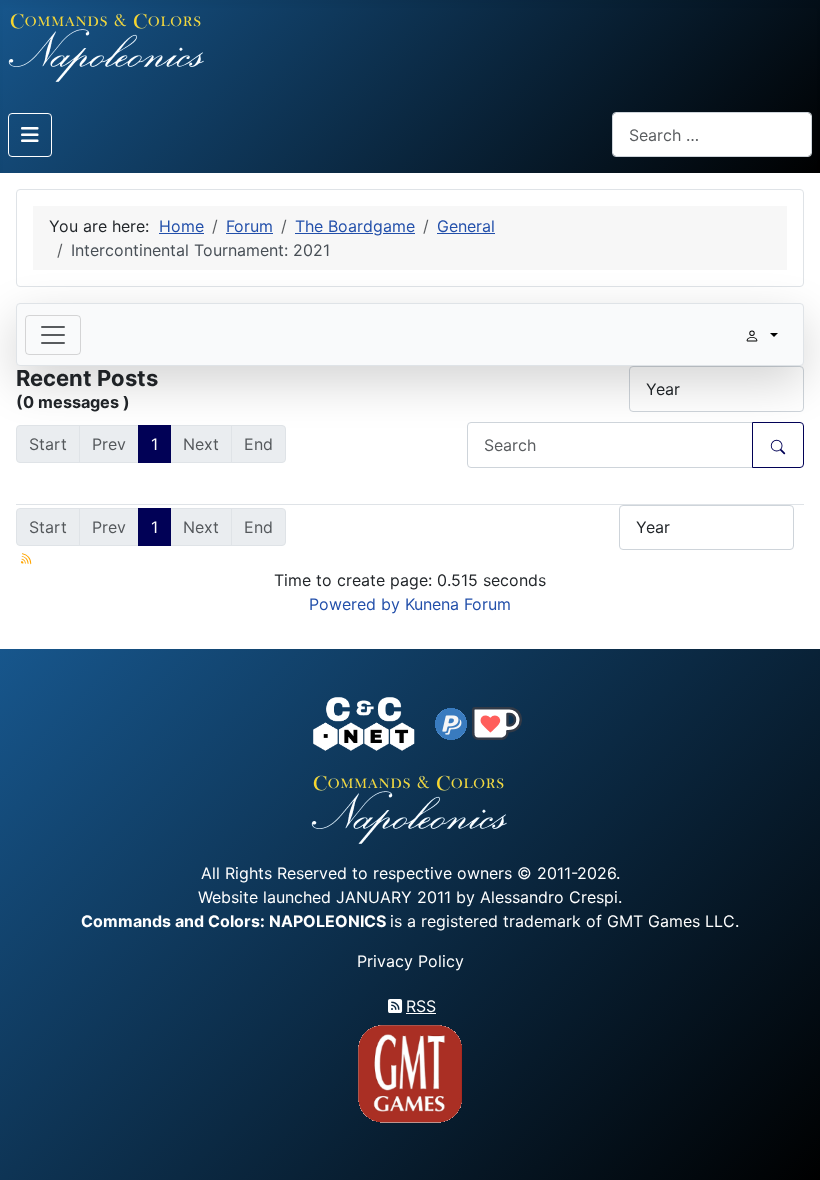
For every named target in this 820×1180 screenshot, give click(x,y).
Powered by (354, 604)
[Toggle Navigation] (30, 135)
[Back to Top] (787, 1141)
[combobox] (712, 134)
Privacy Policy (410, 961)
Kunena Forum (458, 604)
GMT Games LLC (671, 921)
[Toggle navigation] (53, 335)
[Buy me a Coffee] (497, 722)
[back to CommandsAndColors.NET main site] (364, 722)
